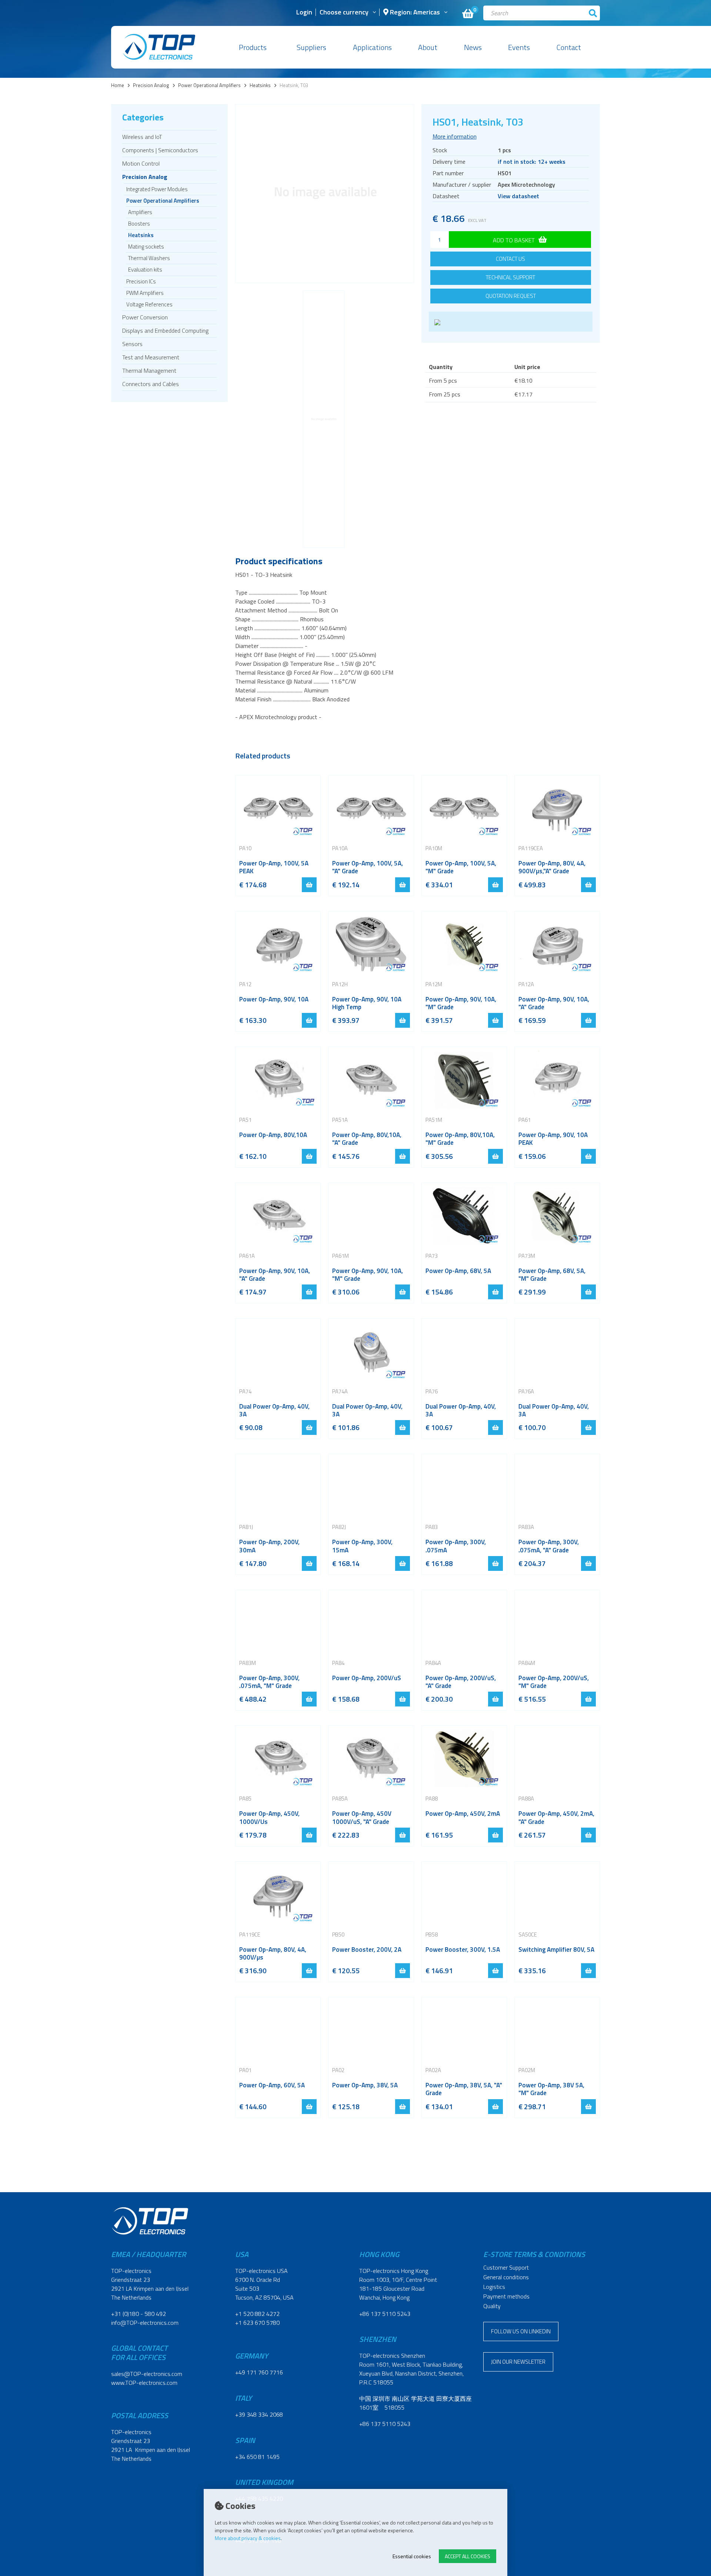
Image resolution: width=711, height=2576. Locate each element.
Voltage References (149, 304)
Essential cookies (412, 2556)
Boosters (139, 224)
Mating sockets (146, 247)
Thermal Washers (149, 258)
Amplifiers (140, 212)
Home (118, 85)
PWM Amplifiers (145, 293)
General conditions (506, 2277)
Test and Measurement (151, 357)
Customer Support (506, 2267)
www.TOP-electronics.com (144, 2383)
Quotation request (511, 296)
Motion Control (141, 163)
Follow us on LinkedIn (521, 2331)
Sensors (132, 344)
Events (519, 47)
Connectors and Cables (151, 384)
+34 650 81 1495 (257, 2457)
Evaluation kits (145, 270)
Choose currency (344, 13)
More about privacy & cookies (248, 2538)
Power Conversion (145, 317)
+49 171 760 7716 (259, 2372)
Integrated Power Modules (157, 189)
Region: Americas (414, 13)
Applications (372, 47)
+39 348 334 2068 (259, 2414)
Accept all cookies (468, 2556)
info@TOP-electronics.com (145, 2323)
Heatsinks (260, 85)
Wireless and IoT (142, 137)
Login (304, 13)
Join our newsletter (518, 2362)
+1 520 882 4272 (257, 2314)
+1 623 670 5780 (257, 2323)
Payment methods (506, 2296)
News (473, 47)
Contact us (510, 259)
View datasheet (518, 196)
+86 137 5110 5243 (385, 2314)
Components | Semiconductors (160, 150)
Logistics (494, 2287)
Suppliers (311, 47)
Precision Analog (151, 85)
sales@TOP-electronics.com (147, 2374)
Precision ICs (141, 281)
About (428, 47)
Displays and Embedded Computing (165, 330)
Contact (569, 47)
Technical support (510, 277)
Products (253, 47)
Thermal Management (149, 370)
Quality (492, 2306)
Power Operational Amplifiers (209, 85)
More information (455, 136)
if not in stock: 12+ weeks (532, 162)
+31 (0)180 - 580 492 (138, 2314)
